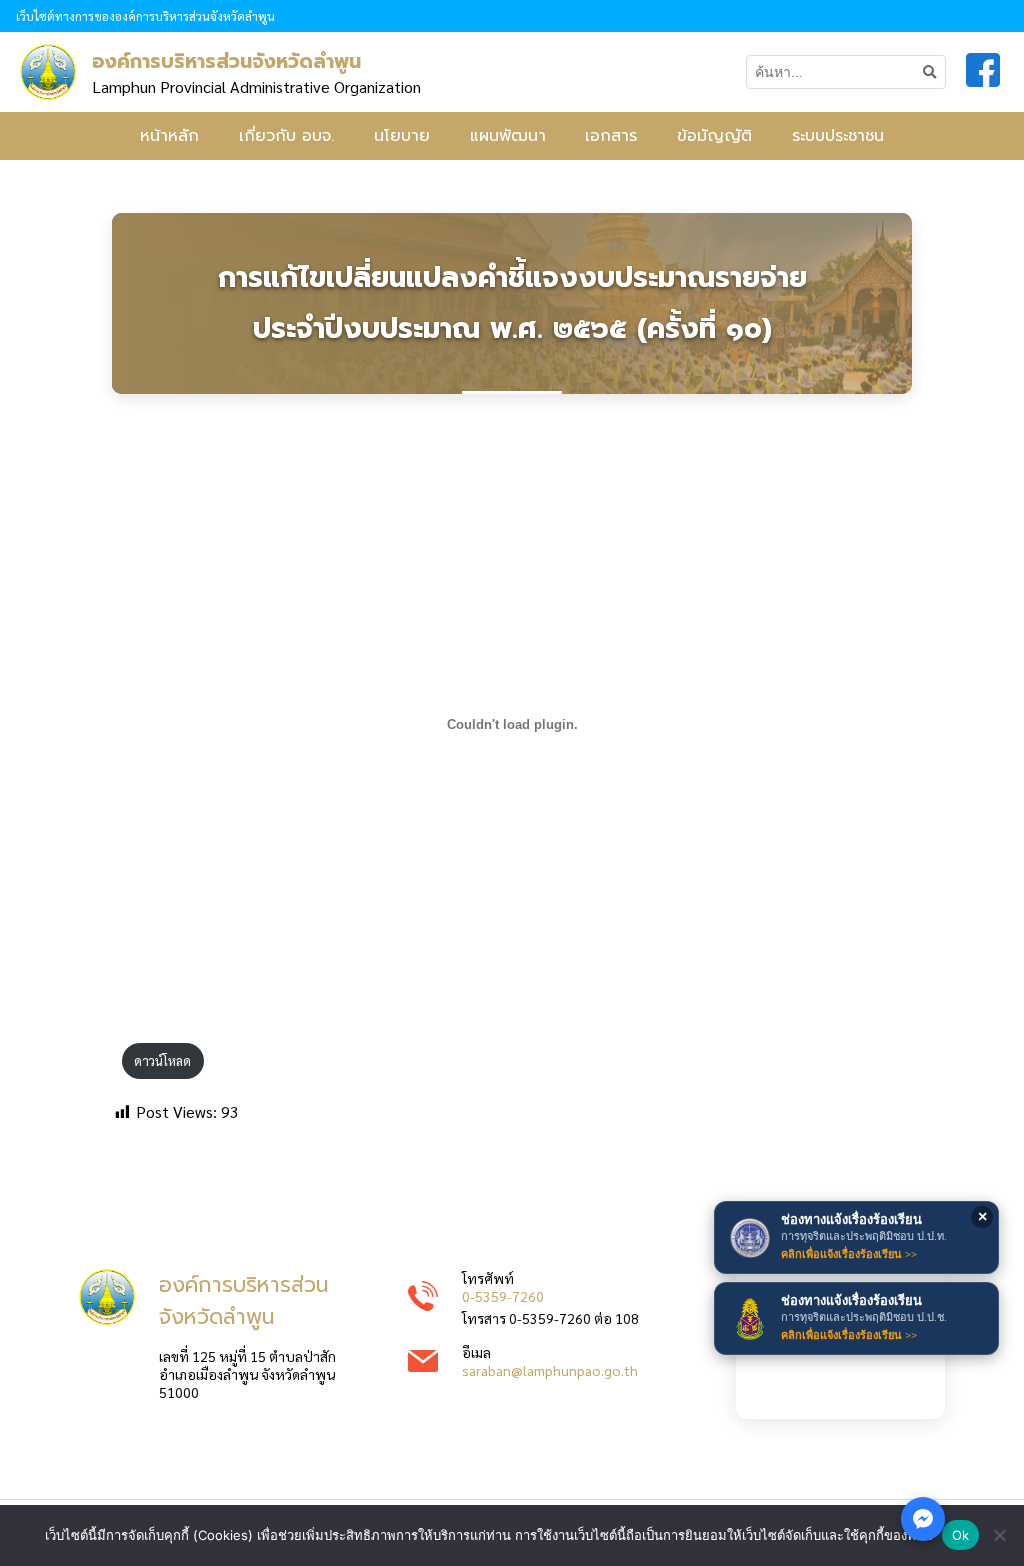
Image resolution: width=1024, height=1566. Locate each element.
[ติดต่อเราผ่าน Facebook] (923, 1519)
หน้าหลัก (169, 136)
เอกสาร (611, 136)
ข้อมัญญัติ (714, 136)
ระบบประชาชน (838, 136)
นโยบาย (402, 136)
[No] (999, 1535)
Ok (961, 1535)
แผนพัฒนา (508, 136)
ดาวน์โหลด (162, 1060)
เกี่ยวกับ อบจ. (286, 136)
